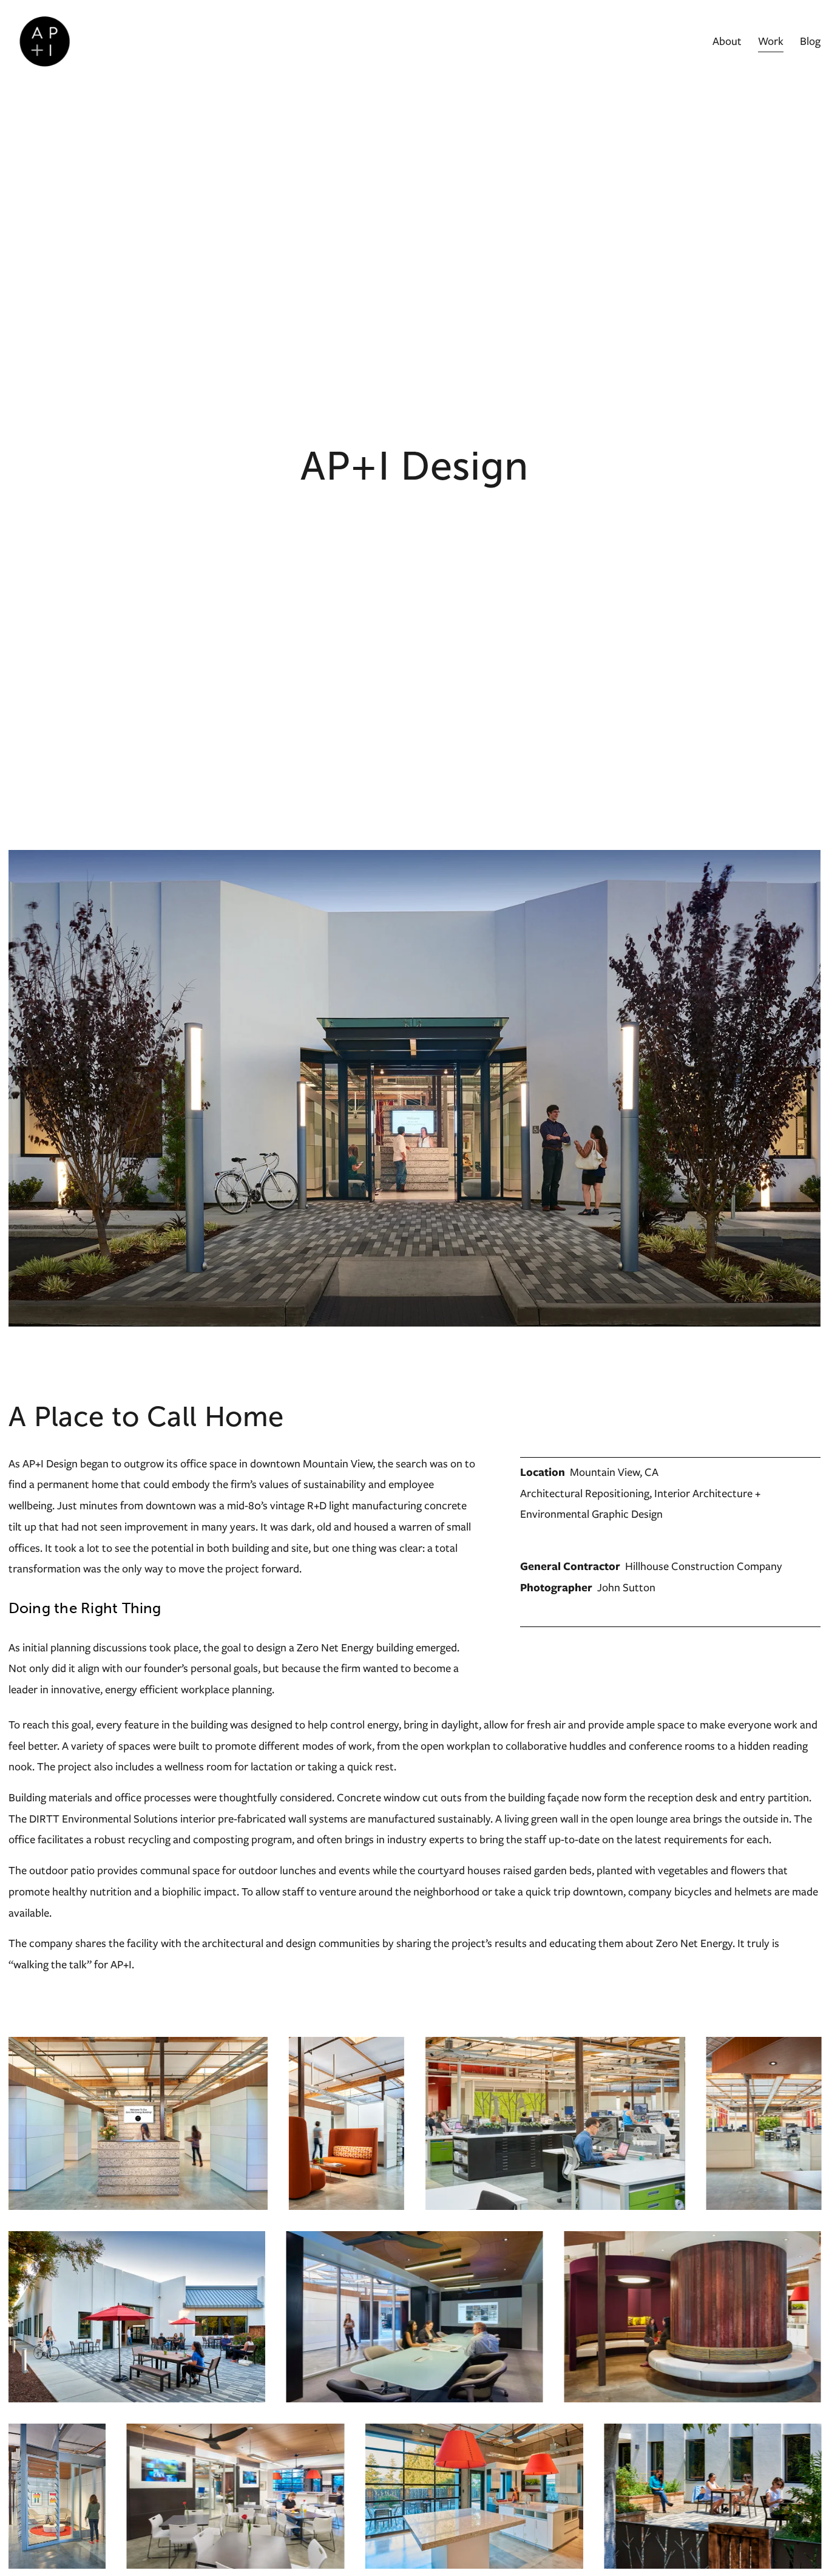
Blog (810, 41)
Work (771, 41)
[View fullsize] (138, 2123)
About (727, 41)
